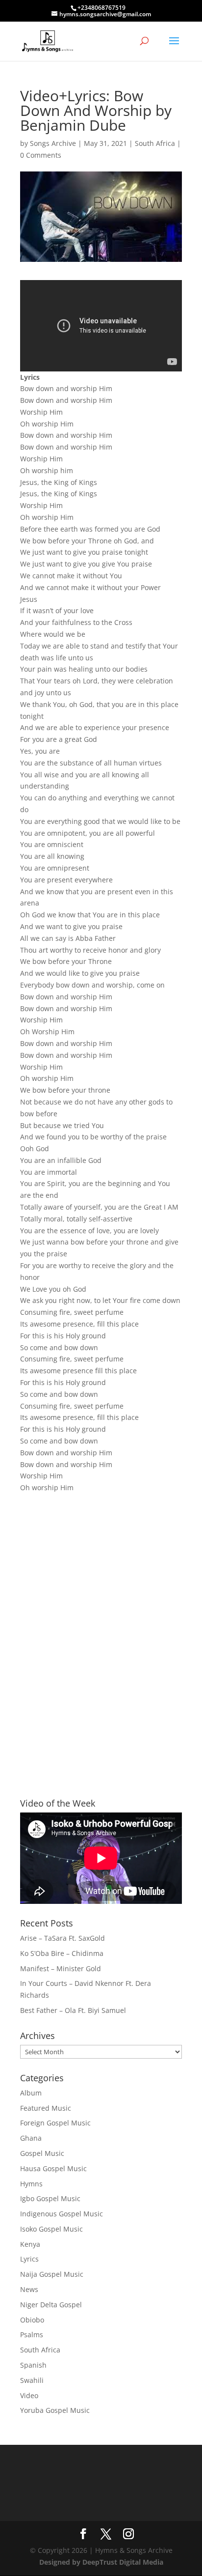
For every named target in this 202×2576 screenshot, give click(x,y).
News (29, 2289)
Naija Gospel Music (52, 2274)
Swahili (32, 2380)
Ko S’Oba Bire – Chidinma (62, 1953)
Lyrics (29, 2259)
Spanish (33, 2365)
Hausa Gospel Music (53, 2168)
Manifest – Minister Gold (61, 1968)
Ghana (31, 2138)
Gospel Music (42, 2153)
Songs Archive (53, 143)
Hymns (31, 2184)
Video (29, 2395)
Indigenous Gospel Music (62, 2214)
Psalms (32, 2335)
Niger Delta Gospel (51, 2305)
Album (31, 2093)
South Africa (155, 143)
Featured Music (46, 2108)
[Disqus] (101, 1628)
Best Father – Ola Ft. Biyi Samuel (73, 2010)
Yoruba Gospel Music (55, 2410)
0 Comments (41, 155)
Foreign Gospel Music (55, 2123)
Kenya (30, 2244)
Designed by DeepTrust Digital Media (101, 2562)
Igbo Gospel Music (50, 2198)
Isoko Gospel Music (51, 2229)
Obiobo (32, 2320)
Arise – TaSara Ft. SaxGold (63, 1938)
